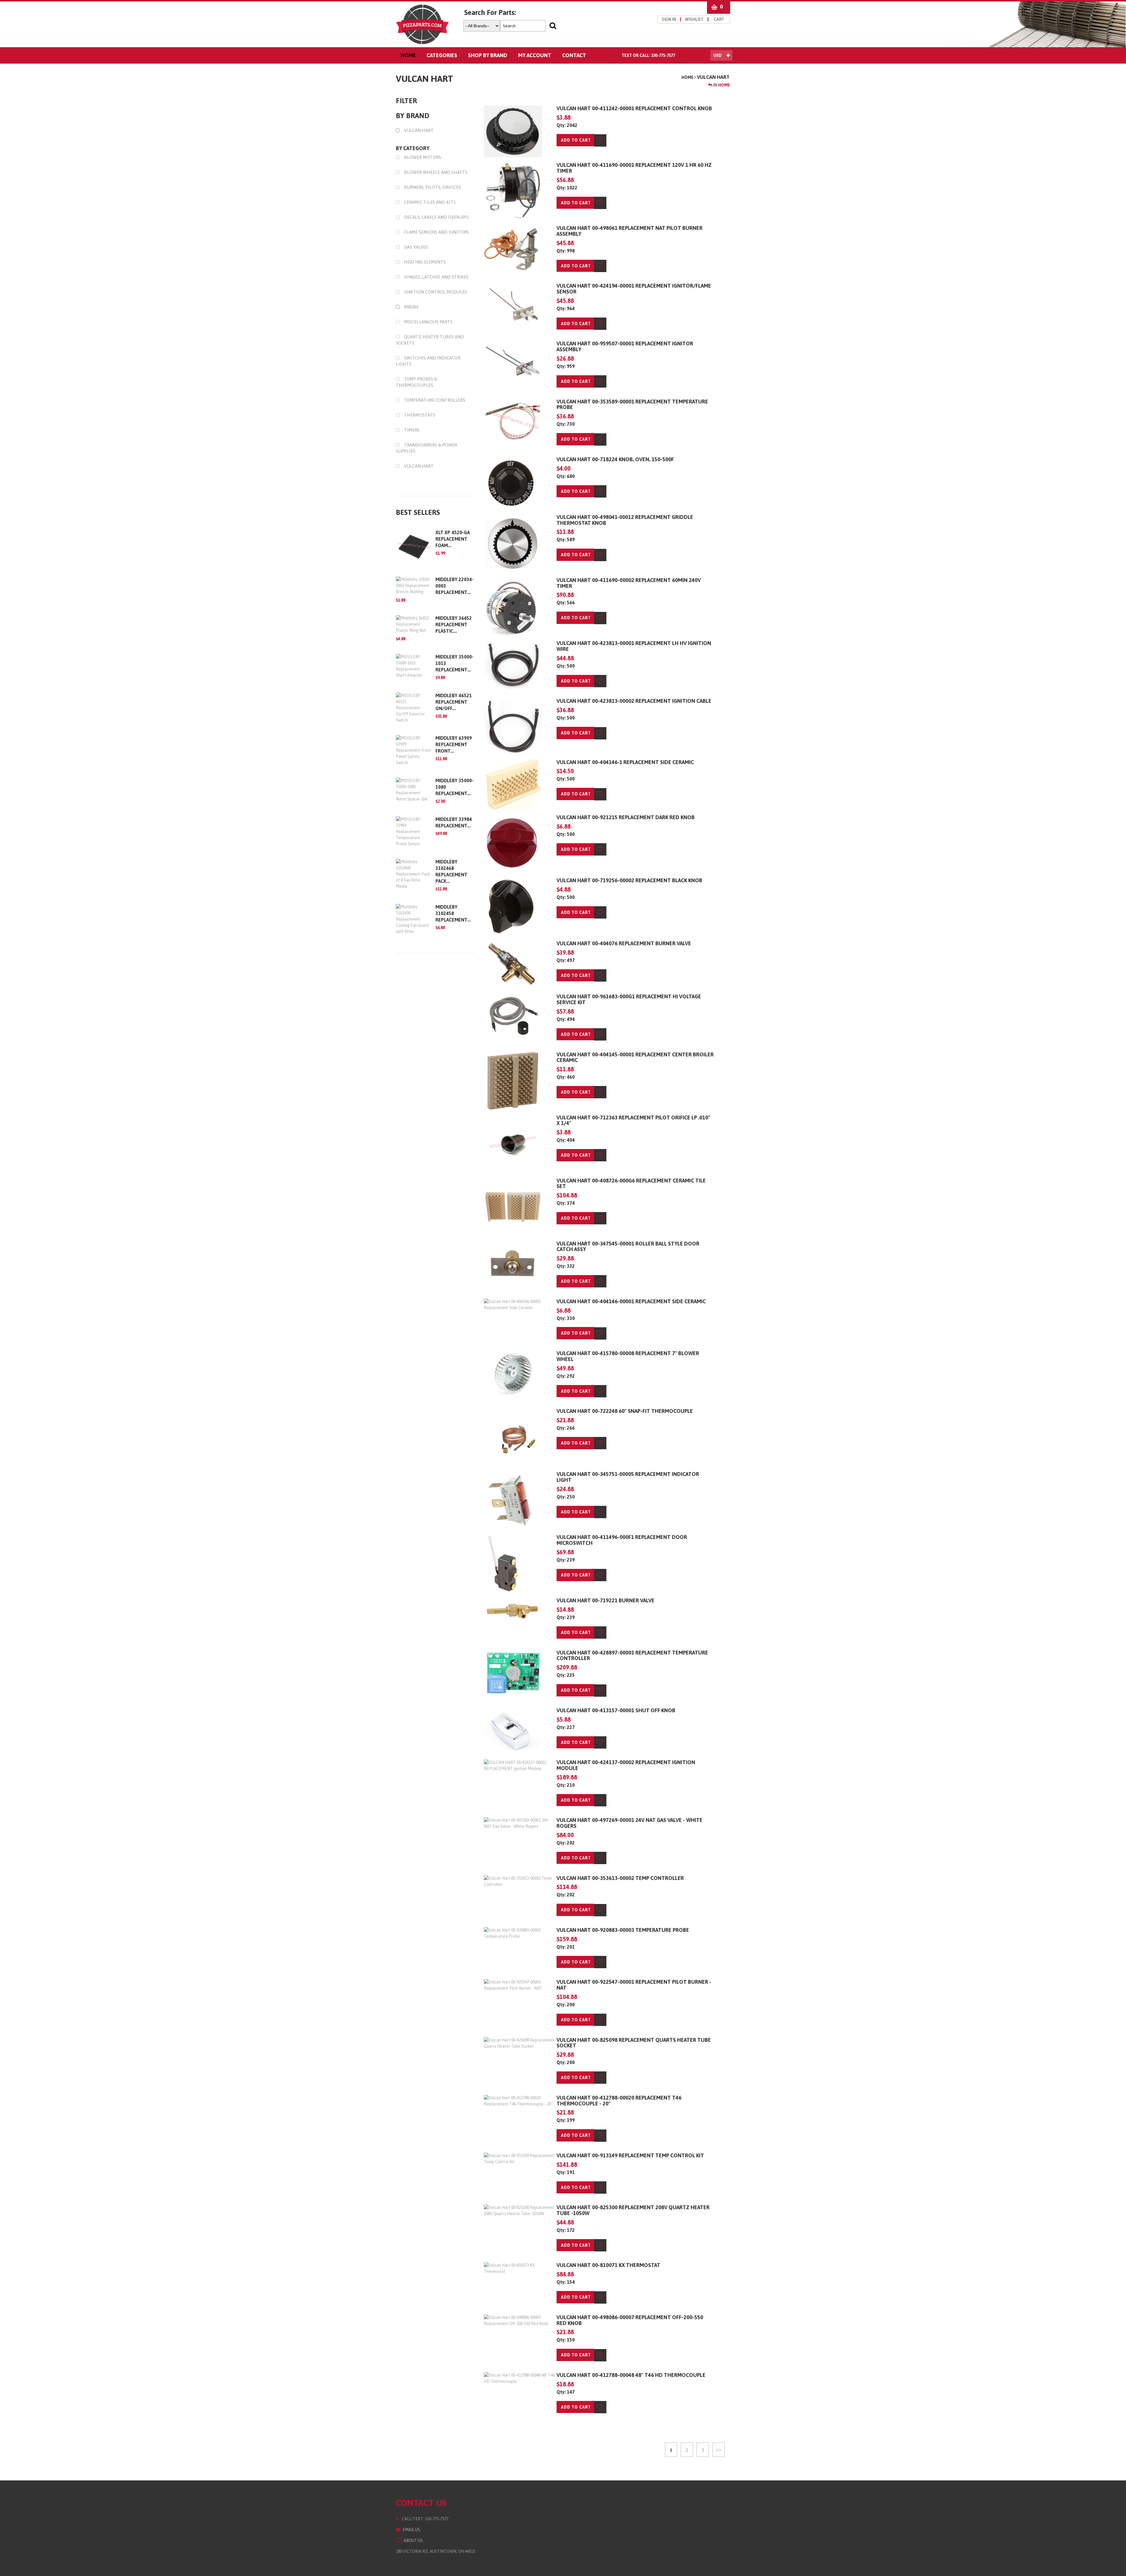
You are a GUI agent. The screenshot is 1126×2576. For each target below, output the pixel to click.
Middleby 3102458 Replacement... (453, 913)
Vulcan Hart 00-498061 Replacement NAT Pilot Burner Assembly (630, 231)
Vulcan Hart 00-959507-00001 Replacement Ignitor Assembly (625, 346)
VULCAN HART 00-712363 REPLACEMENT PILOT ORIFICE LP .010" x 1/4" (633, 1120)
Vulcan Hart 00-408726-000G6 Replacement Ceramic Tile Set (631, 1183)
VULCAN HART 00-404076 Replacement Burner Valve (624, 943)
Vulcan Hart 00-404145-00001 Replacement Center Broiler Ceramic (635, 1057)
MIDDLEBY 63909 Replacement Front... (454, 744)
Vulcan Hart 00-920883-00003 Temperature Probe (623, 1930)
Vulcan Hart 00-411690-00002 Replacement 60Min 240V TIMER (629, 583)
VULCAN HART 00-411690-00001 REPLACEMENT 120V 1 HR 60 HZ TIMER (634, 168)
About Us (412, 2541)
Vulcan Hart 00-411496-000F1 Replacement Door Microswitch (622, 1540)
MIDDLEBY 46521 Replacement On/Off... (454, 702)
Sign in (669, 19)
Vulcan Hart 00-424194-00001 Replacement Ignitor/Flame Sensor (634, 289)
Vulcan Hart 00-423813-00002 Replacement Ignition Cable (634, 701)
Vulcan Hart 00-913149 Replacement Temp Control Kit (630, 2155)
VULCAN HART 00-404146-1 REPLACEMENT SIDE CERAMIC (625, 762)
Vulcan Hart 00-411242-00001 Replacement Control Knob (634, 108)
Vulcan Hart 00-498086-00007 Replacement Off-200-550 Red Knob (630, 2320)
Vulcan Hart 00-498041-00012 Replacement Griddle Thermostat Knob (625, 520)
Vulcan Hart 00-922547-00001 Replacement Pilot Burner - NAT (634, 1985)
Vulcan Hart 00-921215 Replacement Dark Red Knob (626, 817)
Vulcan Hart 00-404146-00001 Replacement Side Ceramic (631, 1301)
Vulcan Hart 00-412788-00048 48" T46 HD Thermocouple (631, 2375)
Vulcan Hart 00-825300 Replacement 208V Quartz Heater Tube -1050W (633, 2210)
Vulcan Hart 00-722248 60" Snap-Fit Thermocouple (625, 1411)
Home (687, 77)
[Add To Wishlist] (600, 140)
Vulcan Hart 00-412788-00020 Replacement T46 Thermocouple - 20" (619, 2101)
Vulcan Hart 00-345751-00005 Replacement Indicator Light (628, 1477)
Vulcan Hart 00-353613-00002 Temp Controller (620, 1878)
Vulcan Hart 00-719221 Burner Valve (606, 1600)
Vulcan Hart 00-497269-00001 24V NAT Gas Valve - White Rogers (630, 1823)
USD (718, 55)
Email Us (410, 2530)
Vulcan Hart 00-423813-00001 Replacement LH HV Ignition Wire (634, 646)
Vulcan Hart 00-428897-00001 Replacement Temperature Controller (632, 1656)
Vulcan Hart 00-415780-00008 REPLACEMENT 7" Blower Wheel (628, 1356)
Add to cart (576, 140)
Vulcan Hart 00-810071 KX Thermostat (608, 2265)
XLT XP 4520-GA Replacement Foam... (453, 539)
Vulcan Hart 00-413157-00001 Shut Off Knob (616, 1710)
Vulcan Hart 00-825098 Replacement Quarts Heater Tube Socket (634, 2043)
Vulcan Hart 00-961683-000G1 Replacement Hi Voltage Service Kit (629, 999)
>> (719, 2450)
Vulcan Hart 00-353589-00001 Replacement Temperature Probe (632, 404)
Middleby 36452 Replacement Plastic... (454, 625)
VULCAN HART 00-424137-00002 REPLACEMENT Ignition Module (626, 1765)
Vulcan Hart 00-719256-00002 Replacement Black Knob (629, 880)
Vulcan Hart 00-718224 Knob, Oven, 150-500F (615, 459)
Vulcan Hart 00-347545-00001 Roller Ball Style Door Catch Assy (628, 1247)
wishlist (694, 19)
